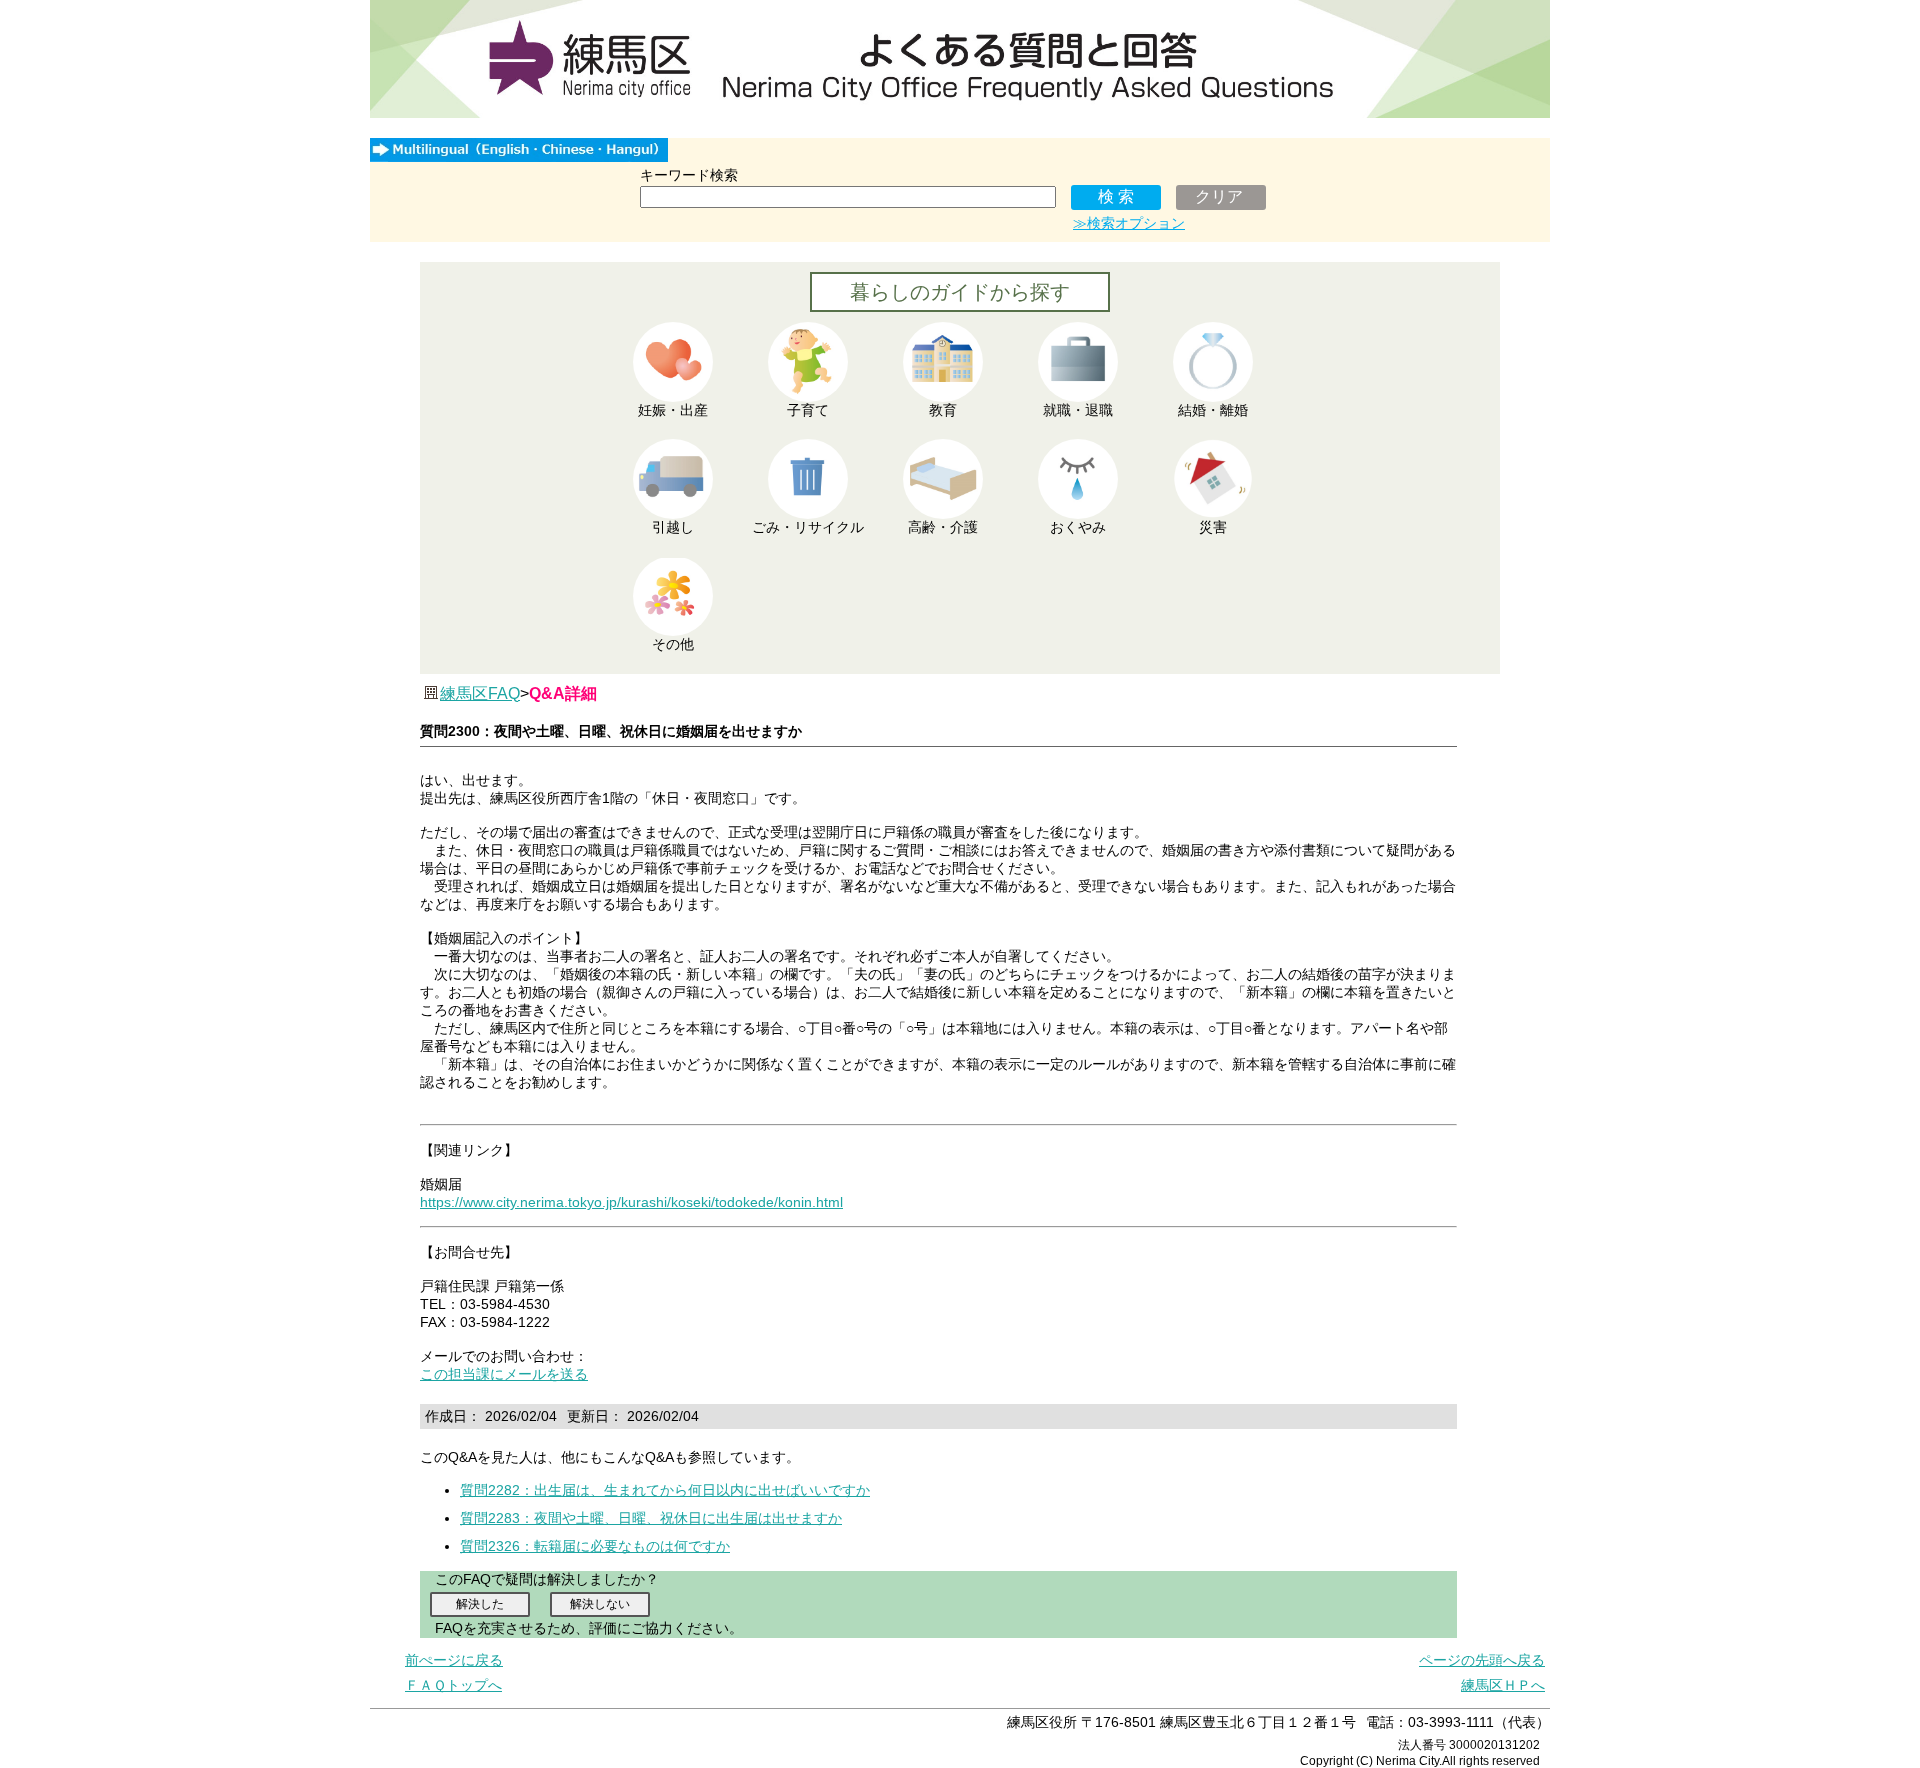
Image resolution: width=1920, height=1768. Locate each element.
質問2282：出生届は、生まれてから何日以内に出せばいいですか (665, 1490)
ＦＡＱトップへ (453, 1685)
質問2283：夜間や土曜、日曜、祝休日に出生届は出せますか (651, 1518)
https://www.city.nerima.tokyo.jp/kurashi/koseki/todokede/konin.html (631, 1202)
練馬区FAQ (480, 693)
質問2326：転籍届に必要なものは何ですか (595, 1546)
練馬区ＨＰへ (1503, 1685)
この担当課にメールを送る (504, 1374)
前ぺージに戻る (454, 1660)
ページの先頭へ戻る (1482, 1660)
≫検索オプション (1129, 223)
